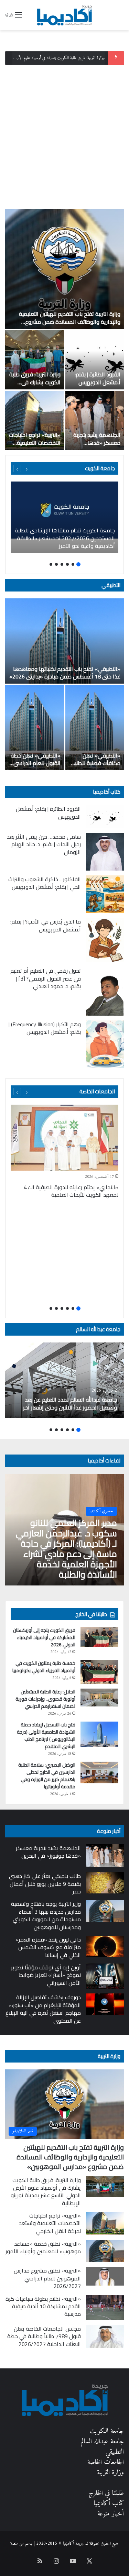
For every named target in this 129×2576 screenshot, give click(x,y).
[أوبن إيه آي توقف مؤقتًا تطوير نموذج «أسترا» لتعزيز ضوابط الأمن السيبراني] (105, 1976)
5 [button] (56, 564)
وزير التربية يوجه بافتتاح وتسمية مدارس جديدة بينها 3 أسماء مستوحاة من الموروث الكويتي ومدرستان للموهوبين (46, 1915)
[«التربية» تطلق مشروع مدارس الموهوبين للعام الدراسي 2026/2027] (105, 2276)
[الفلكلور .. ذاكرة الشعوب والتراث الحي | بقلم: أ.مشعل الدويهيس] (105, 894)
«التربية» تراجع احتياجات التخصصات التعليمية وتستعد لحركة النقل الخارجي (35, 446)
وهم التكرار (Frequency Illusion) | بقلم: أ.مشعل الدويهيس (45, 1028)
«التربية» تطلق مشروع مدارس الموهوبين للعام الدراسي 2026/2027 (47, 2278)
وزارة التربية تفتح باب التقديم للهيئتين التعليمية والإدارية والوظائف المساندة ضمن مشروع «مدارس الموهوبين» (70, 322)
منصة (14, 2544)
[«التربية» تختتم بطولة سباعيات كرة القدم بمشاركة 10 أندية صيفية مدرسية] (105, 2307)
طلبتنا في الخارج (106, 2493)
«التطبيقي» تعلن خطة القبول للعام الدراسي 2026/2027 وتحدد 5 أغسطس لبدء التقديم (36, 767)
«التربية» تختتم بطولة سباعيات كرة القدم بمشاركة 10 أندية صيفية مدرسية (43, 2306)
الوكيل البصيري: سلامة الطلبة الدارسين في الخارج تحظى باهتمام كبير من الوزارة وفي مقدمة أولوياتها (47, 1776)
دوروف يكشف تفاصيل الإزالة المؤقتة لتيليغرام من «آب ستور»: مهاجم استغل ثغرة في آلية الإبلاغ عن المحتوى (43, 2009)
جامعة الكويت (107, 2431)
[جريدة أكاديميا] (65, 15)
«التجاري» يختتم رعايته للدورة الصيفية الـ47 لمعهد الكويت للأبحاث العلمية (71, 1191)
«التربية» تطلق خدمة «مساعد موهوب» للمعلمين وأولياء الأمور (43, 2247)
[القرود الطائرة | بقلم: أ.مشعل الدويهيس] (95, 360)
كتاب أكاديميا (107, 792)
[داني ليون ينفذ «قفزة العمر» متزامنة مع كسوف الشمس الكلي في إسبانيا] (105, 1946)
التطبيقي (111, 585)
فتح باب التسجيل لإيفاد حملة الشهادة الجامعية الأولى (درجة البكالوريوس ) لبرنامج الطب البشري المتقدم (46, 1735)
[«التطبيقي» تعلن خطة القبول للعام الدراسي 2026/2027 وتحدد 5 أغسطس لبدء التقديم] (35, 728)
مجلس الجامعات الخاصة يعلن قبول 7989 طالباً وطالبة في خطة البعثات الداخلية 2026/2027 (44, 2336)
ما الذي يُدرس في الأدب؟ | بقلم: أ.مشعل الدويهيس (46, 925)
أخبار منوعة (111, 2514)
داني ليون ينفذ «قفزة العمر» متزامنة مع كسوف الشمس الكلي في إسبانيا (48, 1947)
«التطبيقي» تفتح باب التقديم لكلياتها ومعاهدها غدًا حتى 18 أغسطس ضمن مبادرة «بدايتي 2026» (65, 673)
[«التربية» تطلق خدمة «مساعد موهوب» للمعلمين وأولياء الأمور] (105, 2251)
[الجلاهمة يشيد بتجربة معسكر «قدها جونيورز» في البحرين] (95, 420)
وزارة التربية (109, 2056)
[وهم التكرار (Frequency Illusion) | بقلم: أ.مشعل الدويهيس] (105, 1044)
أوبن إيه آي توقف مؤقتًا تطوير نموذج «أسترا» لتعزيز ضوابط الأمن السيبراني (46, 1975)
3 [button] (67, 564)
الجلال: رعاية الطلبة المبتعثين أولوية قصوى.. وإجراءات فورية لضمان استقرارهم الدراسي (45, 1699)
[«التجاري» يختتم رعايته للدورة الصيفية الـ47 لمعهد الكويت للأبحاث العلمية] (64, 1138)
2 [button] (73, 564)
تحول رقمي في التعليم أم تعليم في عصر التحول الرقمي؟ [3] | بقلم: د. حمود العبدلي (46, 978)
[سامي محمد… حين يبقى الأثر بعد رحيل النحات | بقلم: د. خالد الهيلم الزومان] (105, 852)
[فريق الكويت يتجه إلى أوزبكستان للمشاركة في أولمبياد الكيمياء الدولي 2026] (99, 1637)
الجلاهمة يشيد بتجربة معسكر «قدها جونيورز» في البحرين (97, 443)
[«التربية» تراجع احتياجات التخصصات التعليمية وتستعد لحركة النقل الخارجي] (35, 420)
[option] (64, 330)
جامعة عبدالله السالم (98, 1329)
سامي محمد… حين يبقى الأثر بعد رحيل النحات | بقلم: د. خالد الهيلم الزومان (44, 844)
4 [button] (62, 564)
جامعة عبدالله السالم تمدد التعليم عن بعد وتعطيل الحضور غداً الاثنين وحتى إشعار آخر (70, 1403)
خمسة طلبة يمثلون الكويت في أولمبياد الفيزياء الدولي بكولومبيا (44, 1667)
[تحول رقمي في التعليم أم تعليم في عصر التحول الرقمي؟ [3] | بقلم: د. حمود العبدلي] (105, 991)
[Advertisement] (64, 135)
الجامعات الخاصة (97, 1091)
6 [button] (51, 564)
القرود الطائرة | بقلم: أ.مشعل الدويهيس (98, 378)
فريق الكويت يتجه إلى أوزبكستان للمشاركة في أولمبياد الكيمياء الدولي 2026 (44, 1637)
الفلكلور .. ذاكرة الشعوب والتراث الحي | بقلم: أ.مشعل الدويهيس (45, 883)
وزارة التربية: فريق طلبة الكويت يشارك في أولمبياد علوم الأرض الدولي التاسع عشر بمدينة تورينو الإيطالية (46, 2192)
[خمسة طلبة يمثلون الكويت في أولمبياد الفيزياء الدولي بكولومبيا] (99, 1672)
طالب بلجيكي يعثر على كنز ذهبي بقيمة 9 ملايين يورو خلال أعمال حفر (45, 1884)
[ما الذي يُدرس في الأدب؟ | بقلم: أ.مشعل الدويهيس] (105, 940)
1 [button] (78, 564)
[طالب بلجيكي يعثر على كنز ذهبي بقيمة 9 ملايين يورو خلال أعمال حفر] (105, 1883)
